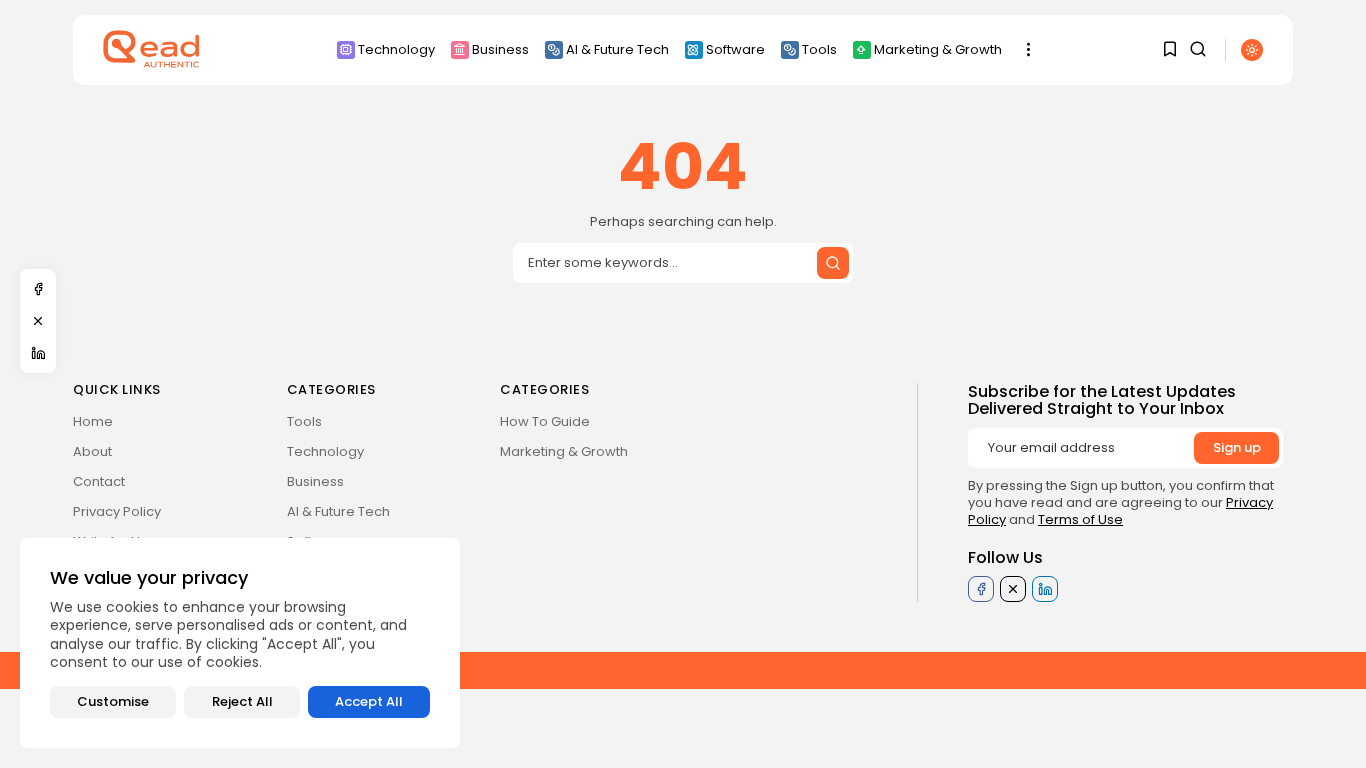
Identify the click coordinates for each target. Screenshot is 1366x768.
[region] (240, 643)
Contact (99, 481)
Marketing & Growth (938, 49)
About (92, 451)
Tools (819, 49)
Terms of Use (1080, 519)
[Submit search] (833, 263)
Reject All (242, 701)
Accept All (369, 701)
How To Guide (545, 421)
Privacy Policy (117, 511)
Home (93, 421)
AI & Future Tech (617, 49)
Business (500, 49)
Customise (113, 701)
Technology (396, 49)
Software (735, 49)
